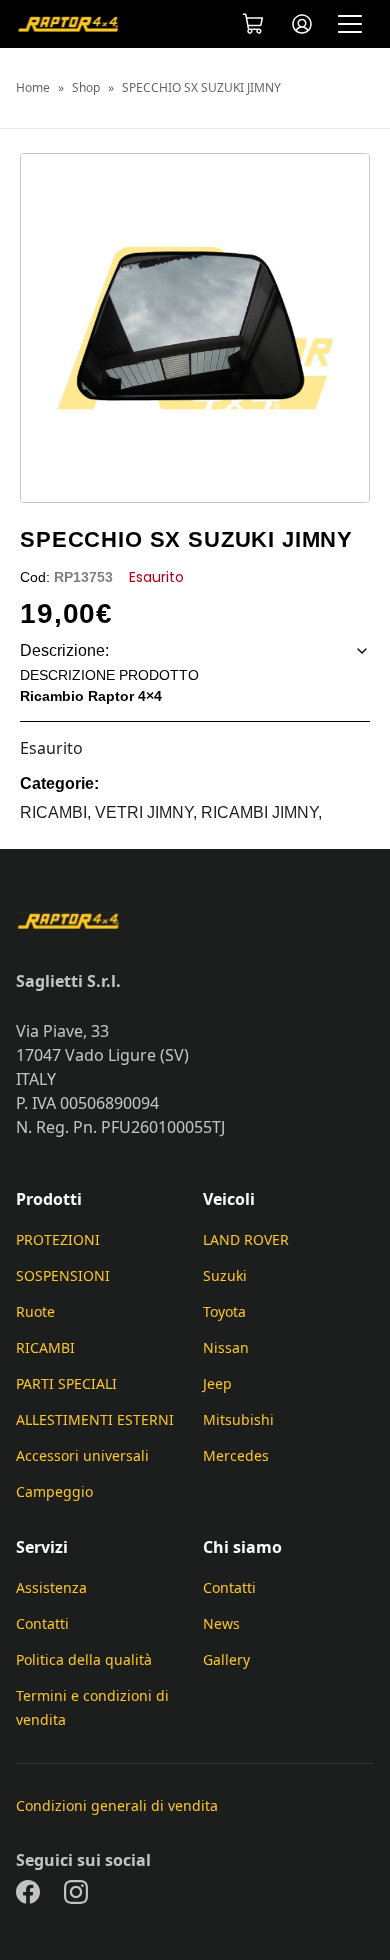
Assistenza (51, 1587)
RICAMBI (45, 1347)
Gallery (226, 1659)
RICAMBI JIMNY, (261, 812)
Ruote (35, 1311)
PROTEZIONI (58, 1239)
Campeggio (54, 1491)
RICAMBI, (57, 812)
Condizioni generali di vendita (117, 1805)
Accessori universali (82, 1455)
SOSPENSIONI (63, 1275)
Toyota (224, 1311)
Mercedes (236, 1455)
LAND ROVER (246, 1239)
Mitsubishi (238, 1419)
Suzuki (225, 1275)
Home (33, 88)
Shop (86, 88)
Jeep (217, 1383)
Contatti (42, 1623)
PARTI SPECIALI (66, 1383)
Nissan (226, 1347)
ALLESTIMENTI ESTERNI (95, 1419)
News (221, 1623)
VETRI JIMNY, (148, 812)
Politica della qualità (84, 1659)
